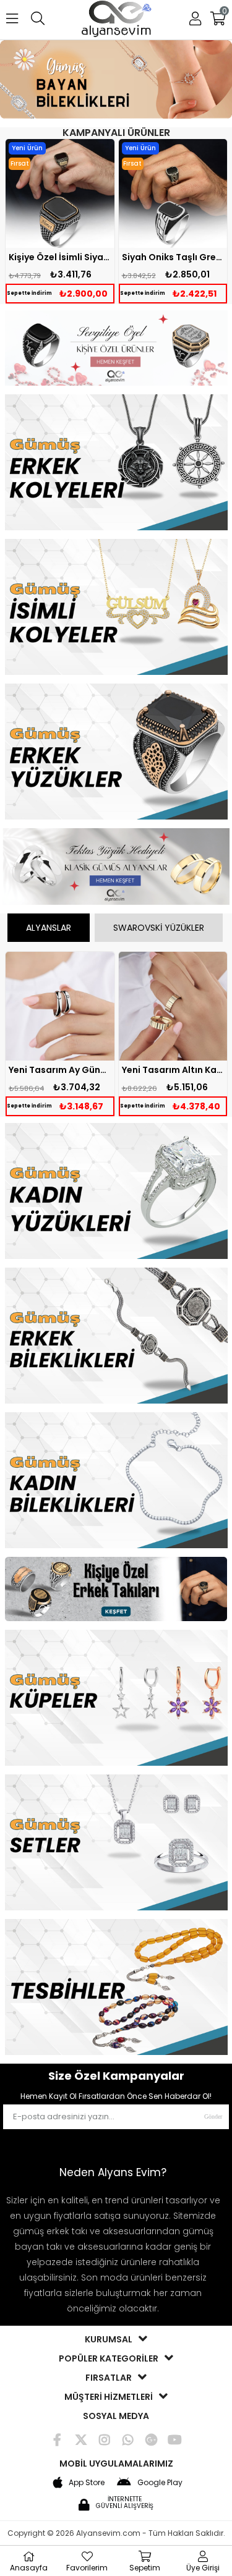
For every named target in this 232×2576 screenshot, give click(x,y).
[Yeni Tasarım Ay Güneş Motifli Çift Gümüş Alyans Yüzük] (60, 1006)
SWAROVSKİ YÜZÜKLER (159, 928)
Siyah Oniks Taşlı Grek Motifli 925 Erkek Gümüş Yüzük (173, 257)
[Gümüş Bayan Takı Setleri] (116, 1844)
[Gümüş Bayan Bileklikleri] (116, 81)
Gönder (213, 2116)
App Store (87, 2482)
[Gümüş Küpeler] (116, 1699)
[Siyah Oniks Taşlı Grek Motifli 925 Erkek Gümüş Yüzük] (173, 193)
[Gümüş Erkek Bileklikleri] (116, 1337)
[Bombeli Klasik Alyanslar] (116, 868)
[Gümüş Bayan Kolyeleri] (116, 608)
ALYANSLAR (49, 928)
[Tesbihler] (116, 1988)
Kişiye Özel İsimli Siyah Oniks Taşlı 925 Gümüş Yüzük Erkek (60, 257)
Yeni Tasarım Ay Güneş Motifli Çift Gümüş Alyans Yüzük (60, 1070)
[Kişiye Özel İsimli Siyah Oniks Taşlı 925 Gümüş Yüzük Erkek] (60, 193)
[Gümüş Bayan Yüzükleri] (116, 1192)
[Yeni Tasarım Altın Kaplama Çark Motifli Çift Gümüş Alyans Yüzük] (173, 1006)
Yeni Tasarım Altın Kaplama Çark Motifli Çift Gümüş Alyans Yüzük (173, 1070)
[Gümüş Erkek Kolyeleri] (116, 464)
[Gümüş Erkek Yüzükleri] (116, 753)
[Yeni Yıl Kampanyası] (116, 349)
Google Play (160, 2482)
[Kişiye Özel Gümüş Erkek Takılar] (116, 1591)
